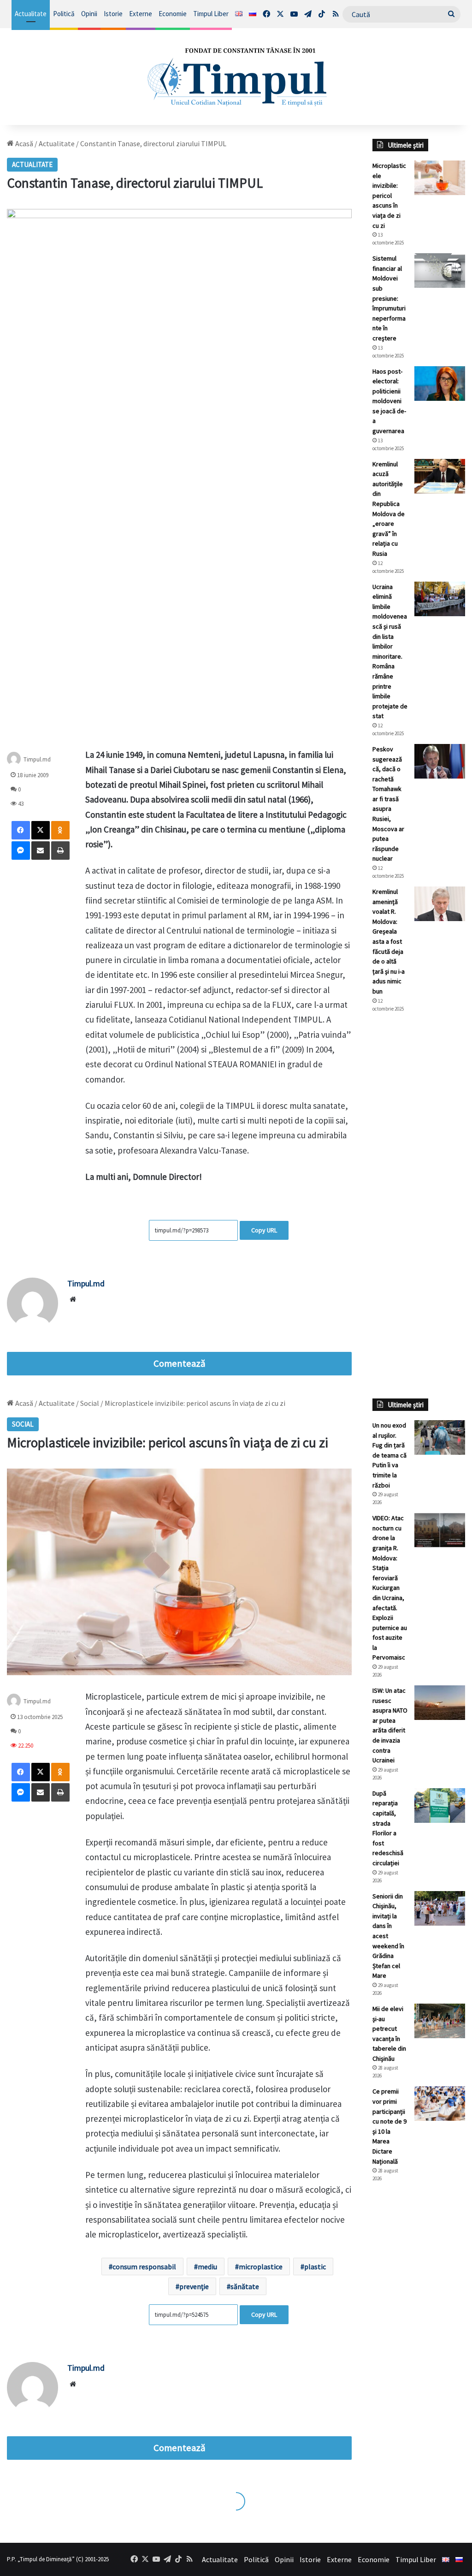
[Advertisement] (419, 1174)
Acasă (24, 143)
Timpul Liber (211, 14)
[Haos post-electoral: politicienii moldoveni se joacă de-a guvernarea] (440, 384)
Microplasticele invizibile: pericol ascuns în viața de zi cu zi (389, 196)
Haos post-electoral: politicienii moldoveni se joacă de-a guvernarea (389, 401)
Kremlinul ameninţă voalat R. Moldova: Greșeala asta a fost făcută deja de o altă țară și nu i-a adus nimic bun (389, 941)
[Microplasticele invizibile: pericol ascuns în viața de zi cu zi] (440, 178)
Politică (64, 14)
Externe (141, 14)
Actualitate (31, 14)
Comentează (179, 1363)
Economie (173, 14)
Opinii (89, 14)
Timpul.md (86, 1283)
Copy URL (264, 1230)
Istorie (113, 14)
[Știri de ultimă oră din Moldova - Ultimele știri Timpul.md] (236, 77)
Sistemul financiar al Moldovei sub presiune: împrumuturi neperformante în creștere (389, 298)
